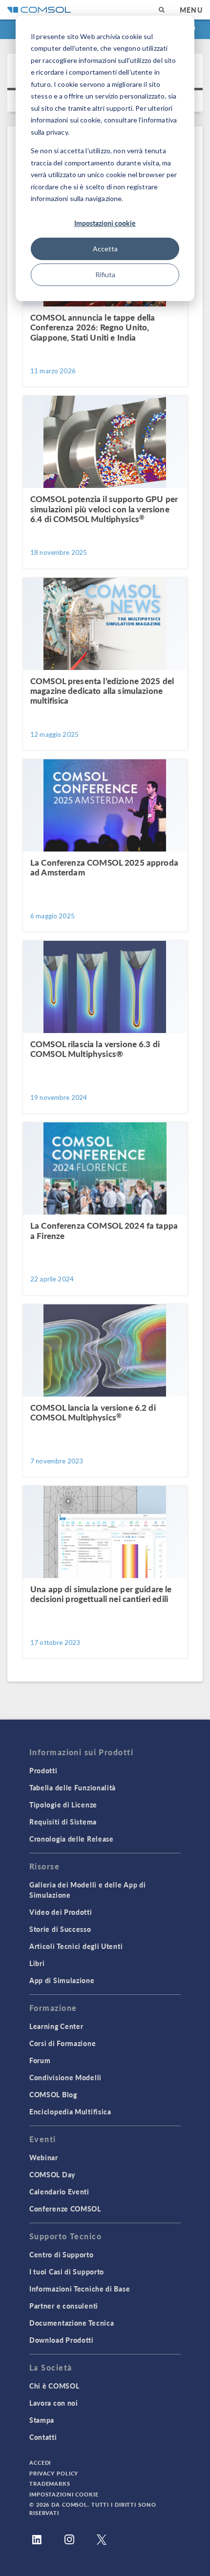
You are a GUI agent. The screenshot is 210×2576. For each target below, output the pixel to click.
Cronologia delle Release (72, 1839)
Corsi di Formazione (63, 2043)
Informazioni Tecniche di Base (80, 2289)
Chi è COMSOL (54, 2386)
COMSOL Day (52, 2174)
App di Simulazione (62, 1980)
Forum (40, 2060)
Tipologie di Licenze (63, 1805)
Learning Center (56, 2026)
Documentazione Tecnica (72, 2323)
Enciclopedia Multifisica (70, 2111)
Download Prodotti (62, 2340)
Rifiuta (105, 274)
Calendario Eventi (59, 2191)
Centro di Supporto (62, 2254)
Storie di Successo (60, 1929)
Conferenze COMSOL (65, 2209)
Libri (37, 1963)
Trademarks (50, 2484)
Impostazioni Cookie (64, 2494)
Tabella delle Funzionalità (73, 1787)
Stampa (42, 2420)
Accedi (40, 2463)
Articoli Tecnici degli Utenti (76, 1946)
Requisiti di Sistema (63, 1822)
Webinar (44, 2157)
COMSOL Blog (53, 2094)
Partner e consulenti (64, 2306)
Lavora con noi (54, 2403)
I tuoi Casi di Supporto (67, 2272)
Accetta (105, 249)
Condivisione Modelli (65, 2077)
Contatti (43, 2437)
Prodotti (43, 1770)
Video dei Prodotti (61, 1912)
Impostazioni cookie (105, 223)
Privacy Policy (54, 2473)
